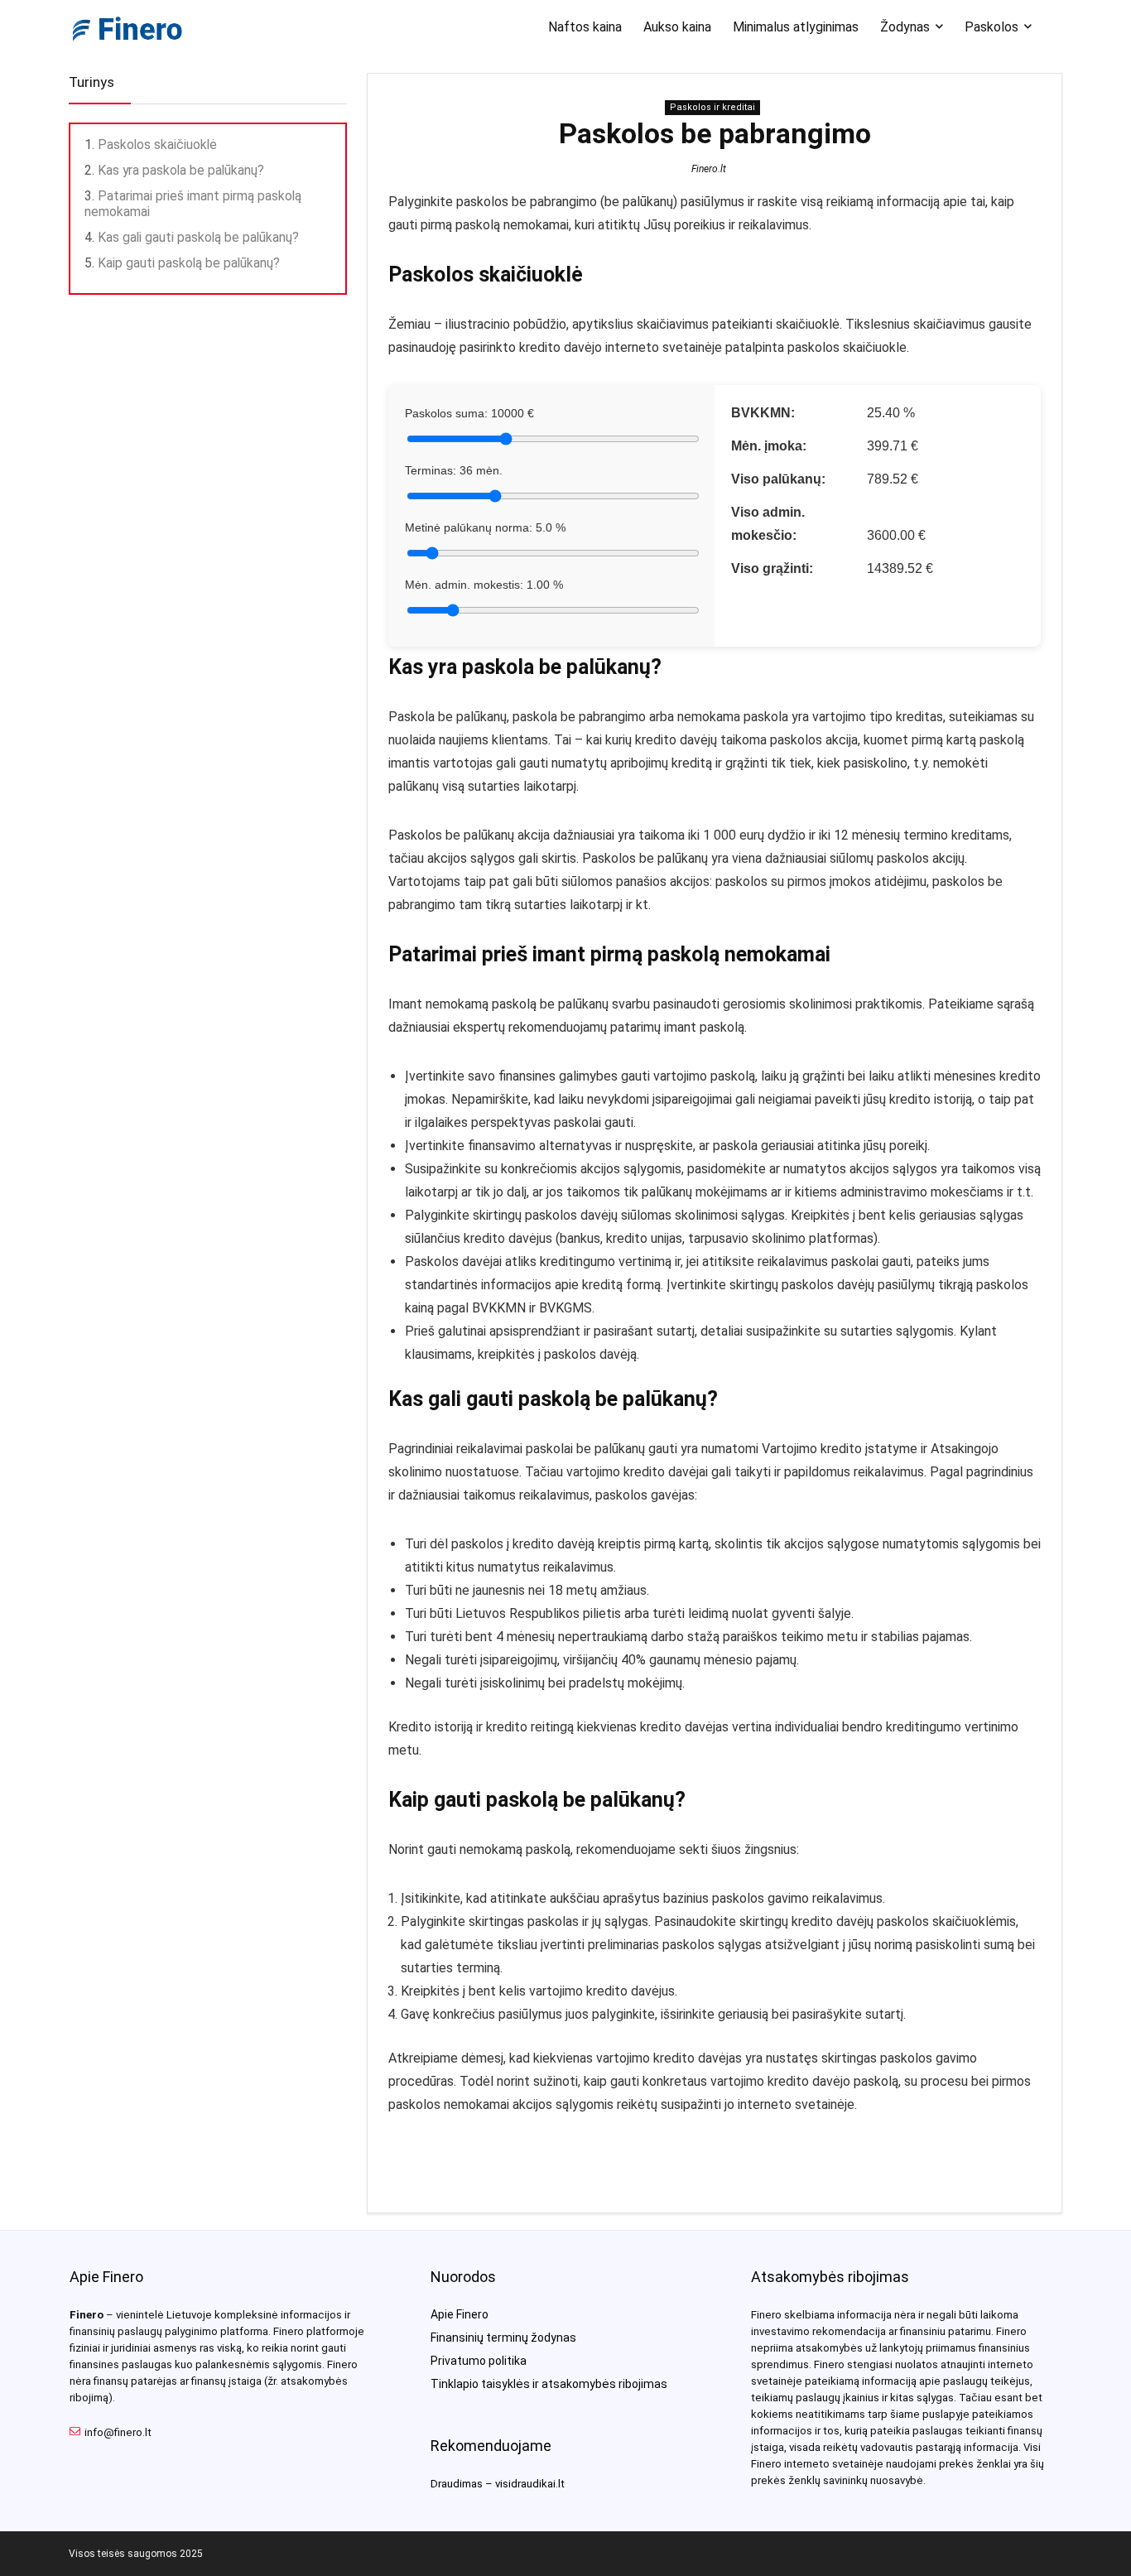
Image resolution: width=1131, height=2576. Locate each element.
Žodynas (905, 27)
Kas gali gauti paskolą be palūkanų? (198, 237)
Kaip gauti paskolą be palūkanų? (189, 263)
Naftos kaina (585, 27)
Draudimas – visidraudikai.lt (498, 2484)
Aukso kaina (677, 27)
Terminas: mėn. (454, 470)
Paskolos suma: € (469, 413)
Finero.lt (709, 169)
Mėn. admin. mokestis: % (484, 585)
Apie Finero (460, 2314)
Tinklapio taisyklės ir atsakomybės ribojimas (549, 2384)
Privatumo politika (479, 2361)
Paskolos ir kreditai (712, 107)
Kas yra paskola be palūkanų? (181, 170)
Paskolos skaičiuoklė (157, 144)
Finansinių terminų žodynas (503, 2338)
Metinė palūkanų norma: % (485, 527)
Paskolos (991, 27)
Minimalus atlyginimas (796, 27)
